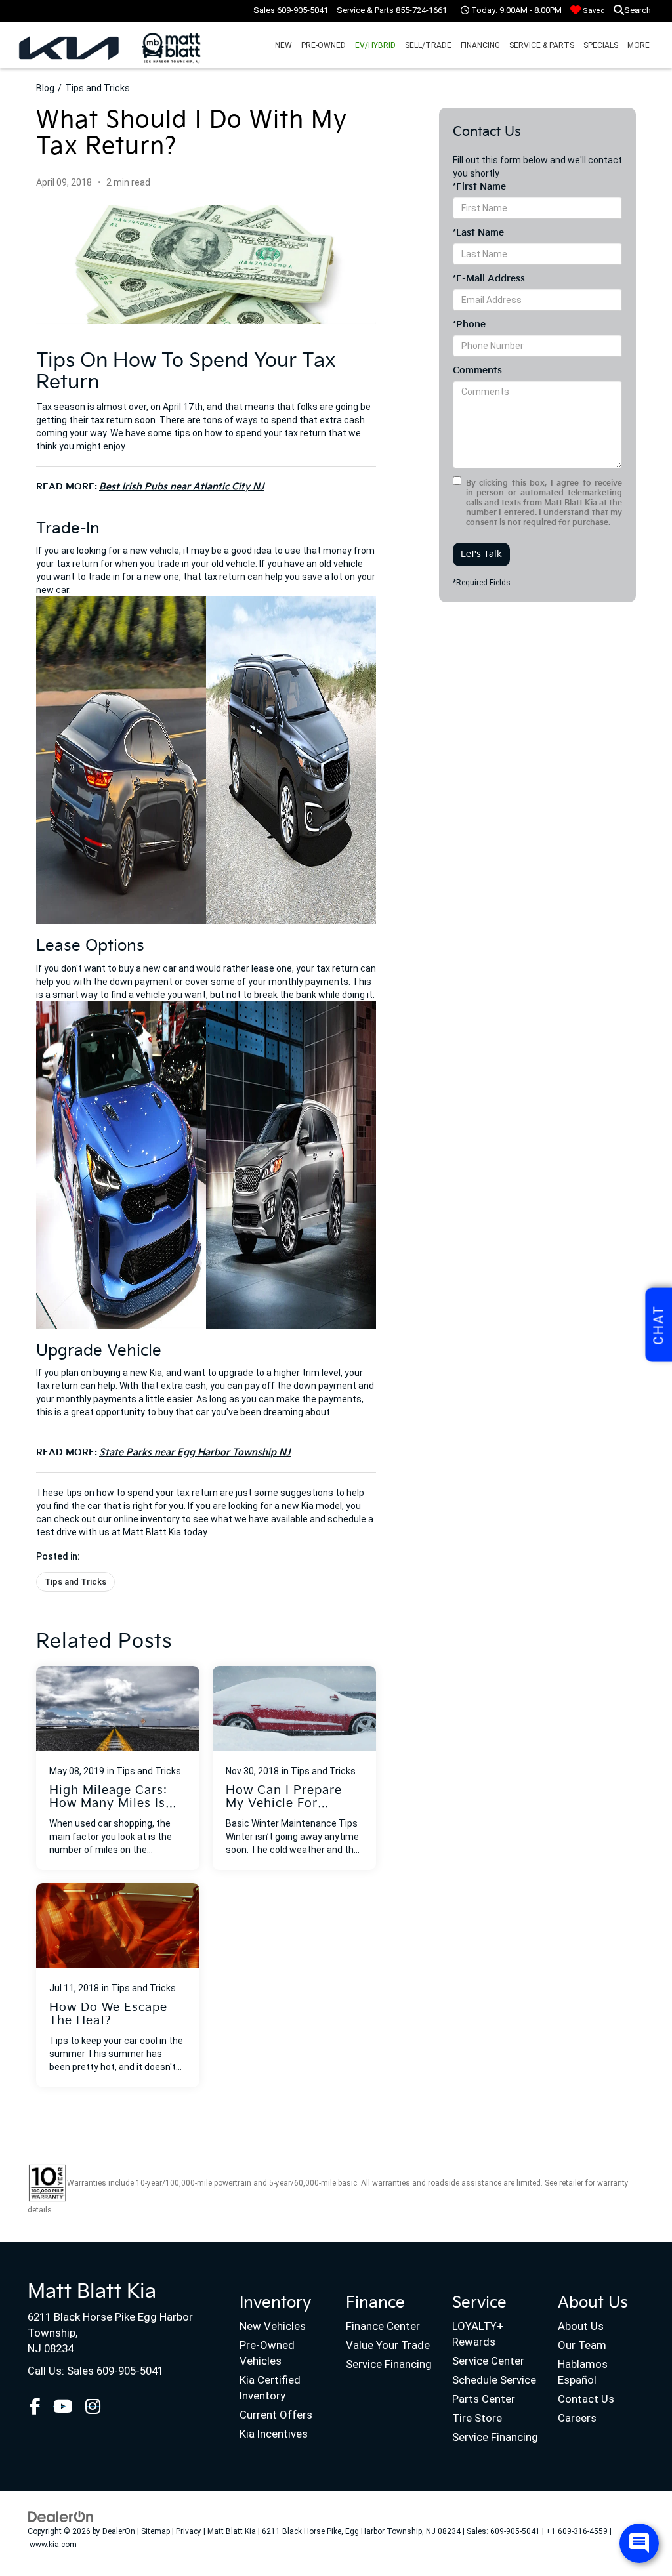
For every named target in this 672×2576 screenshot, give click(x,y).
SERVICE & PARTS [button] (542, 45)
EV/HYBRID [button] (375, 45)
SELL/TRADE (428, 45)
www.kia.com (53, 2545)
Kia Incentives (274, 2434)
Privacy (189, 2531)
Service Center (488, 2361)
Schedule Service (494, 2380)
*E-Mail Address (489, 279)
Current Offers (276, 2415)
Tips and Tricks (97, 88)
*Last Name (478, 233)
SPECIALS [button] (601, 45)
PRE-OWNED (324, 45)
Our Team (582, 2345)
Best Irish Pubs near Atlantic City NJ (182, 487)
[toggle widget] (639, 2543)
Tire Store (477, 2418)
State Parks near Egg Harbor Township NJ (195, 1452)
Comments (477, 370)
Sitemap (156, 2531)
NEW (283, 45)
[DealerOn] (61, 2516)
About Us (581, 2326)
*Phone (469, 324)
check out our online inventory (117, 1519)
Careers (577, 2418)
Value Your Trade (388, 2345)
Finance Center (383, 2326)
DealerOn (119, 2531)
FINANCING (480, 45)
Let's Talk (481, 554)
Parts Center (484, 2399)
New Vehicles (273, 2326)
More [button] (639, 45)
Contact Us (586, 2399)
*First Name (479, 187)
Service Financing (389, 2364)
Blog (45, 88)
